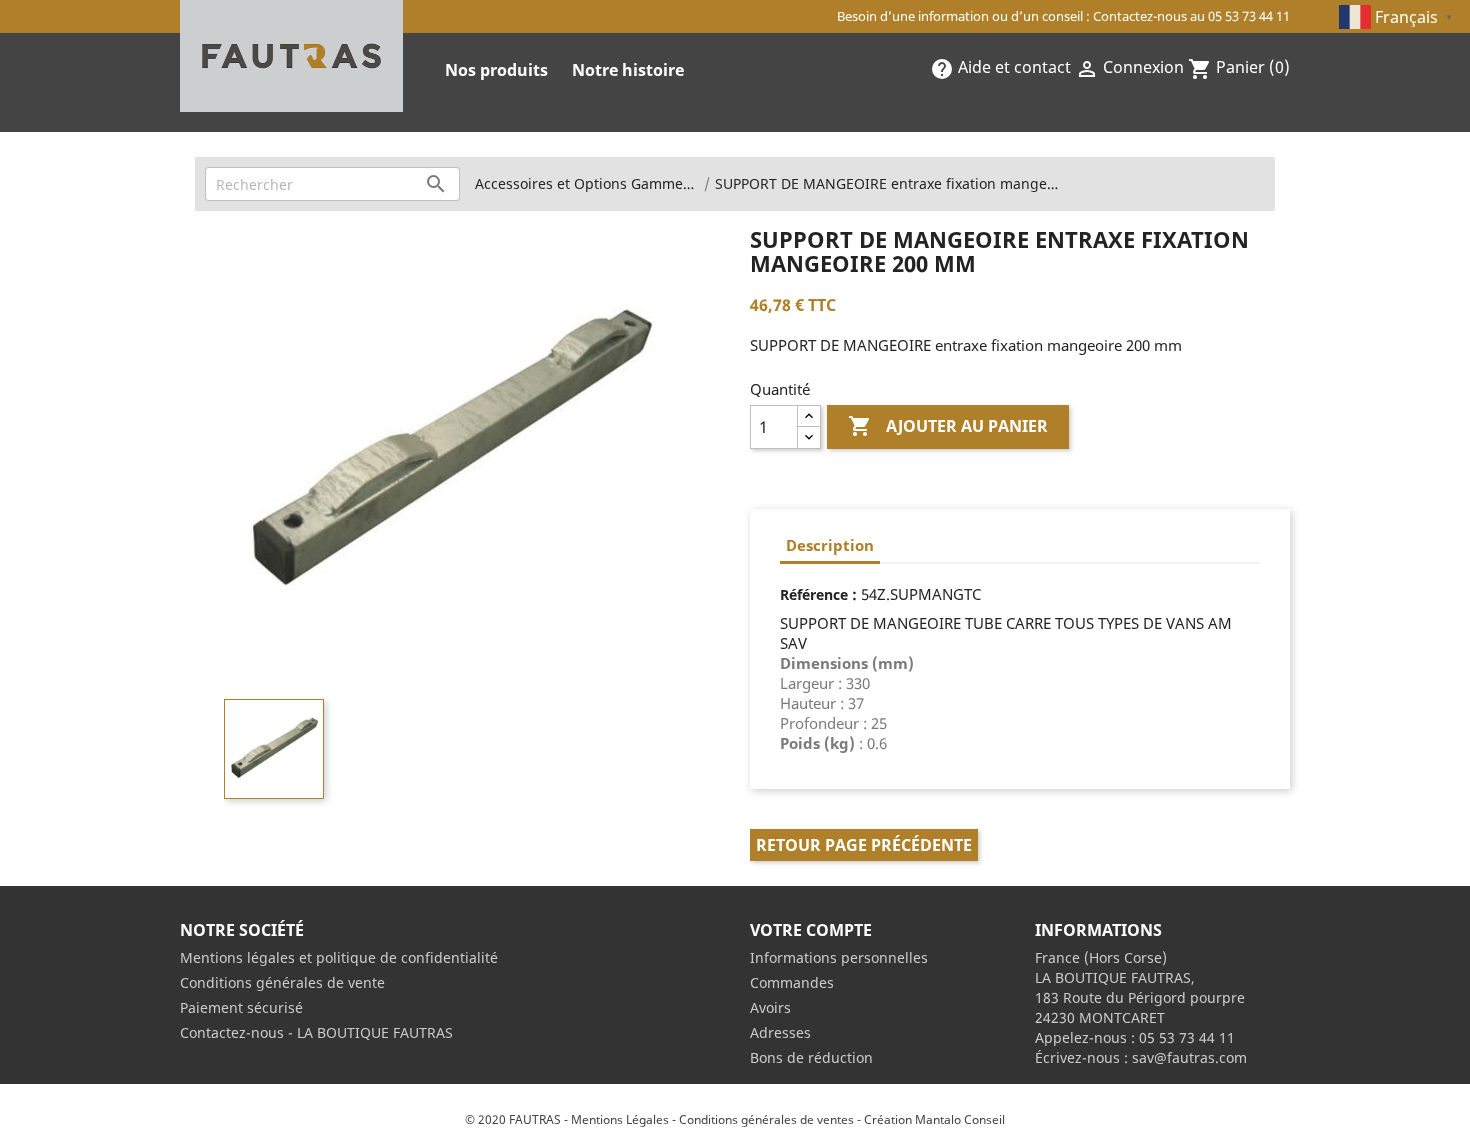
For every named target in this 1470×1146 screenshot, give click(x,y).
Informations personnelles (839, 957)
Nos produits (496, 70)
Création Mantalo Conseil (934, 1119)
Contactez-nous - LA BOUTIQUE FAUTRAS (316, 1032)
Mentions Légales (620, 1119)
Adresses (780, 1032)
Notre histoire (628, 70)
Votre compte (811, 930)
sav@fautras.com (1189, 1057)
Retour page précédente (864, 845)
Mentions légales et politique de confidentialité (339, 957)
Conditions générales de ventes (766, 1119)
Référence (814, 594)
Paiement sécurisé (241, 1007)
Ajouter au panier (948, 426)
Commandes (792, 982)
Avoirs (770, 1007)
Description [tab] (830, 545)
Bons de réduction (811, 1057)
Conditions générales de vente (282, 982)
